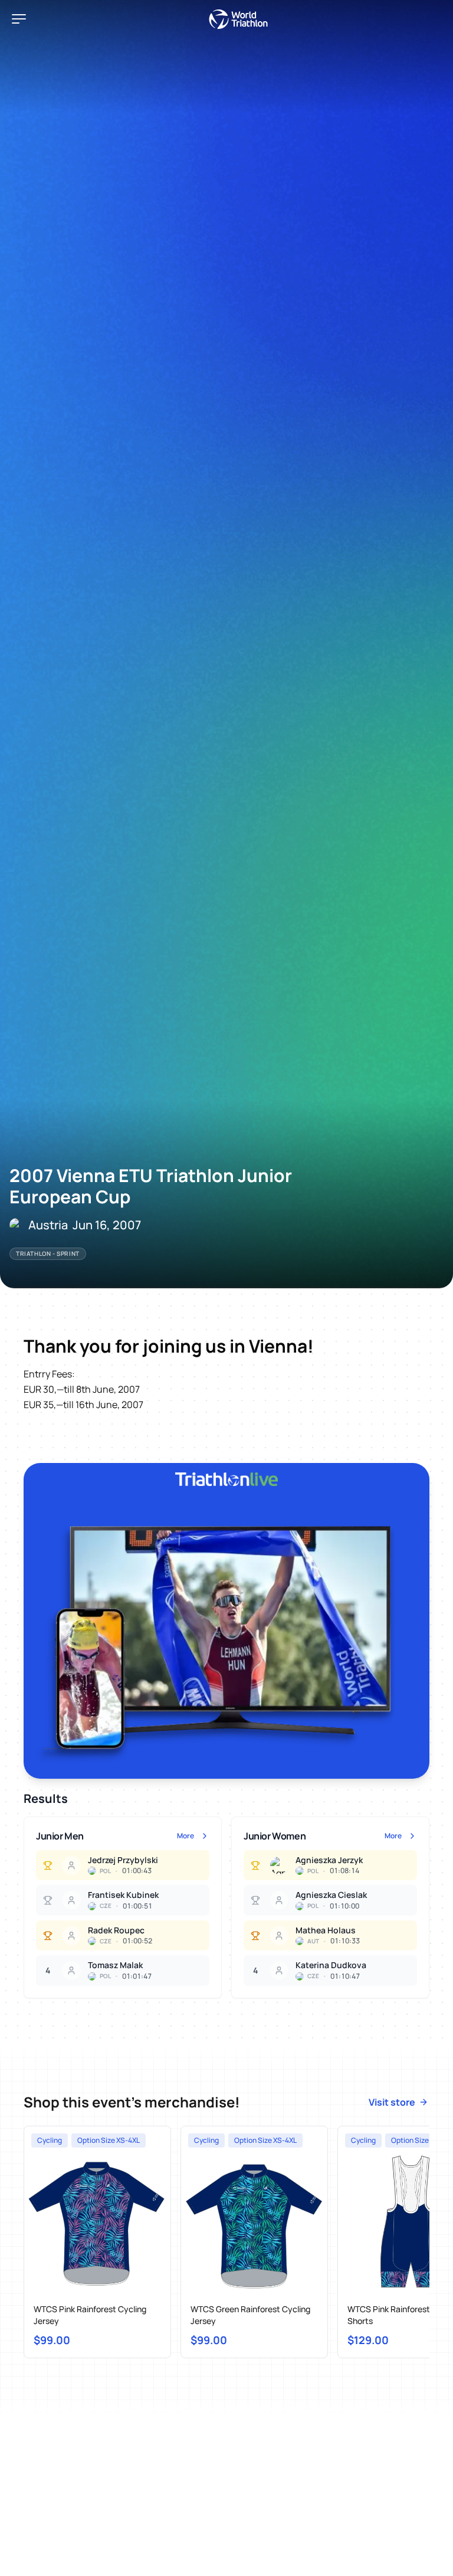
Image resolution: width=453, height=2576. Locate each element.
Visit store (392, 2102)
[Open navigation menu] (19, 19)
